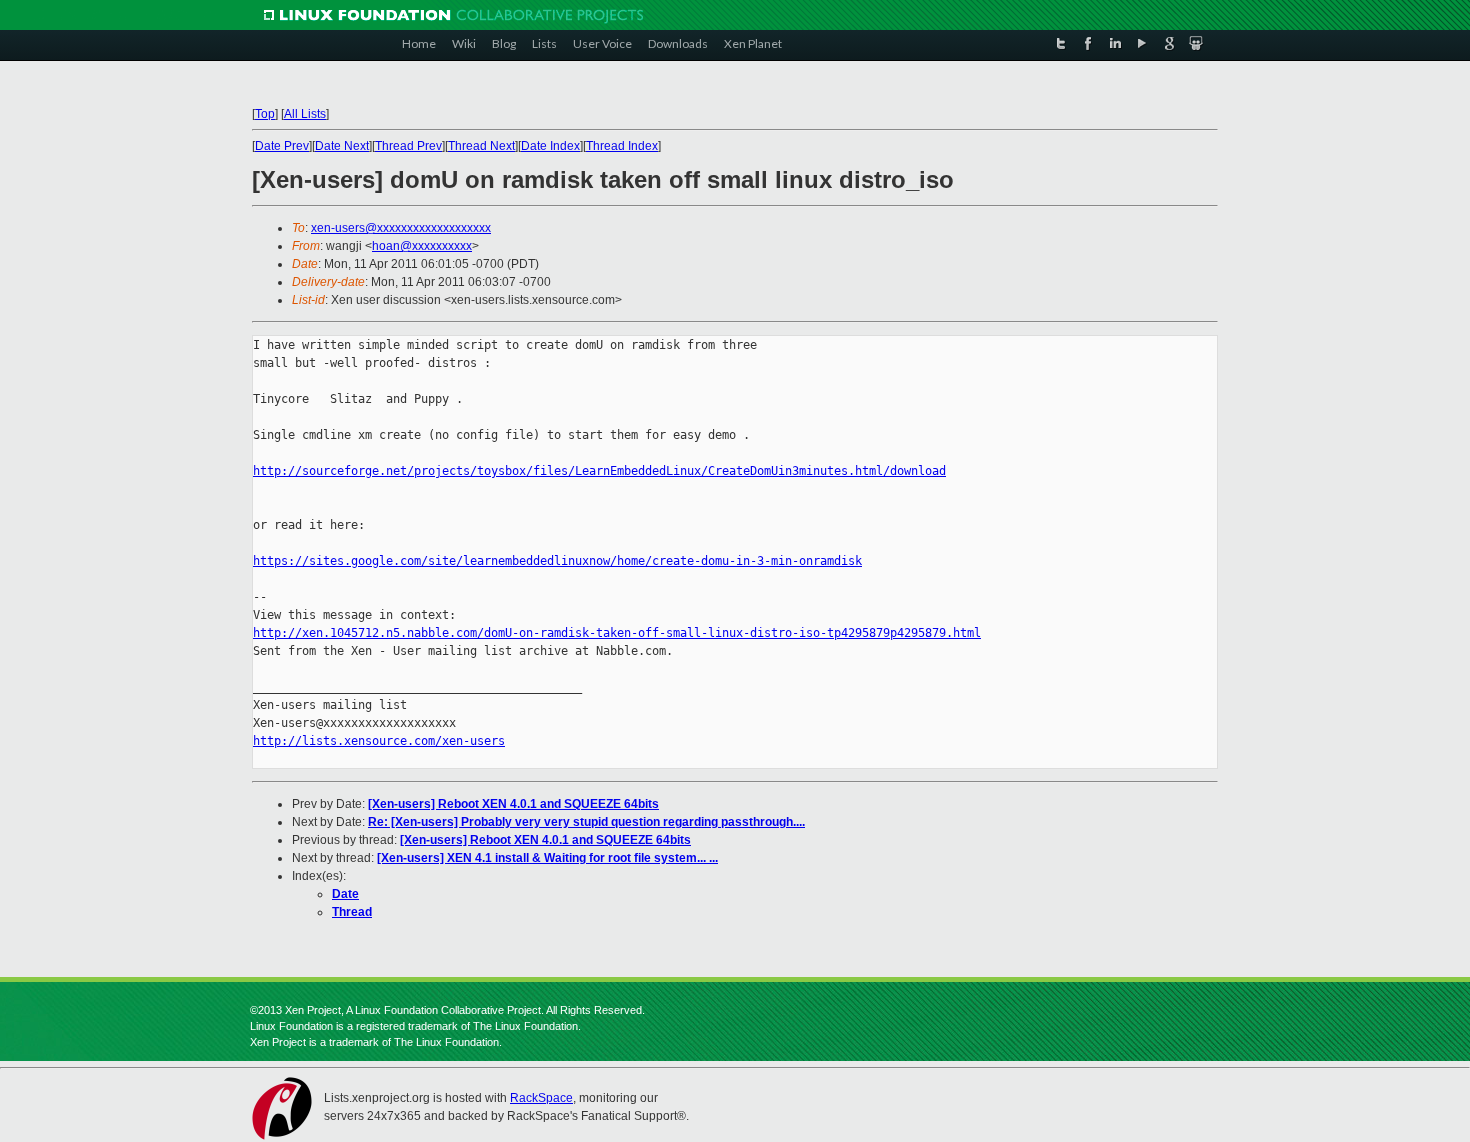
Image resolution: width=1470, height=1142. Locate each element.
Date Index (550, 146)
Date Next (342, 146)
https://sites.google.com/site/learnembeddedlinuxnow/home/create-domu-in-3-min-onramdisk (557, 561)
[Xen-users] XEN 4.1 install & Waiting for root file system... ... (547, 858)
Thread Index (622, 146)
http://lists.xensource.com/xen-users (379, 741)
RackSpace (541, 1098)
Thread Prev (408, 146)
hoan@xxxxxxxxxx (422, 246)
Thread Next (481, 146)
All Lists (305, 114)
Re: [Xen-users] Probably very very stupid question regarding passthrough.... (586, 822)
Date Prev (282, 146)
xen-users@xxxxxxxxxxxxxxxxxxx (401, 228)
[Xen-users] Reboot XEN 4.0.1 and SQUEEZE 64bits (513, 804)
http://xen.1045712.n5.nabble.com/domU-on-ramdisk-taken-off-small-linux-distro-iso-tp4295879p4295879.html (617, 633)
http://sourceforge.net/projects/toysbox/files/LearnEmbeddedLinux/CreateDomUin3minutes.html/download (599, 471)
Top (265, 114)
